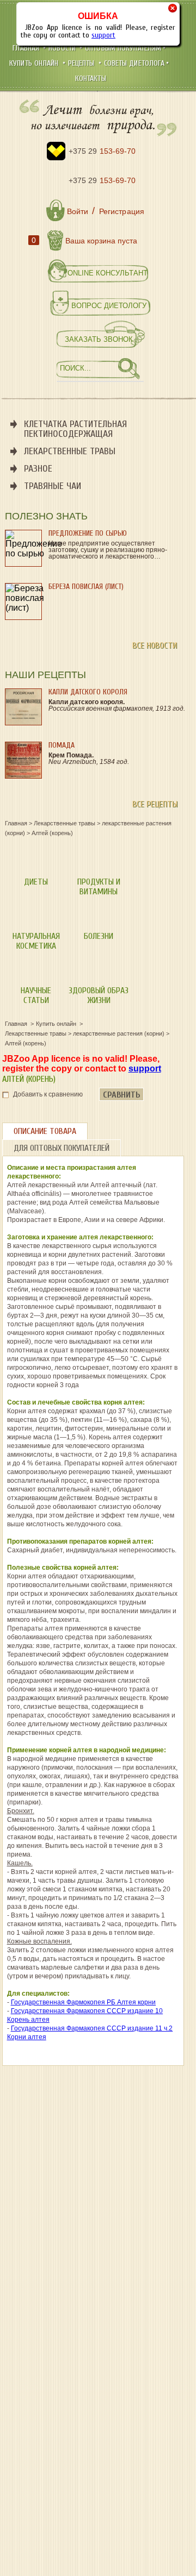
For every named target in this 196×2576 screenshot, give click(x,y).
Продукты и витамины (99, 887)
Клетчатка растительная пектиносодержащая (75, 429)
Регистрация (122, 211)
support (103, 35)
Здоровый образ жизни (99, 995)
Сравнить (121, 1095)
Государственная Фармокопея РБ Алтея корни (84, 2002)
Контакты (91, 79)
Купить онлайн (35, 63)
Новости (63, 48)
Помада (62, 745)
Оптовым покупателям (123, 48)
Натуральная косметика (36, 941)
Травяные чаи (53, 486)
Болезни (99, 936)
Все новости (155, 645)
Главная (27, 48)
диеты (36, 882)
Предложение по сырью (88, 533)
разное (38, 469)
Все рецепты (155, 804)
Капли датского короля (88, 692)
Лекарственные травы (70, 451)
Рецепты (82, 63)
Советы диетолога (134, 63)
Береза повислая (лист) (86, 587)
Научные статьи (36, 995)
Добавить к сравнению (48, 1094)
